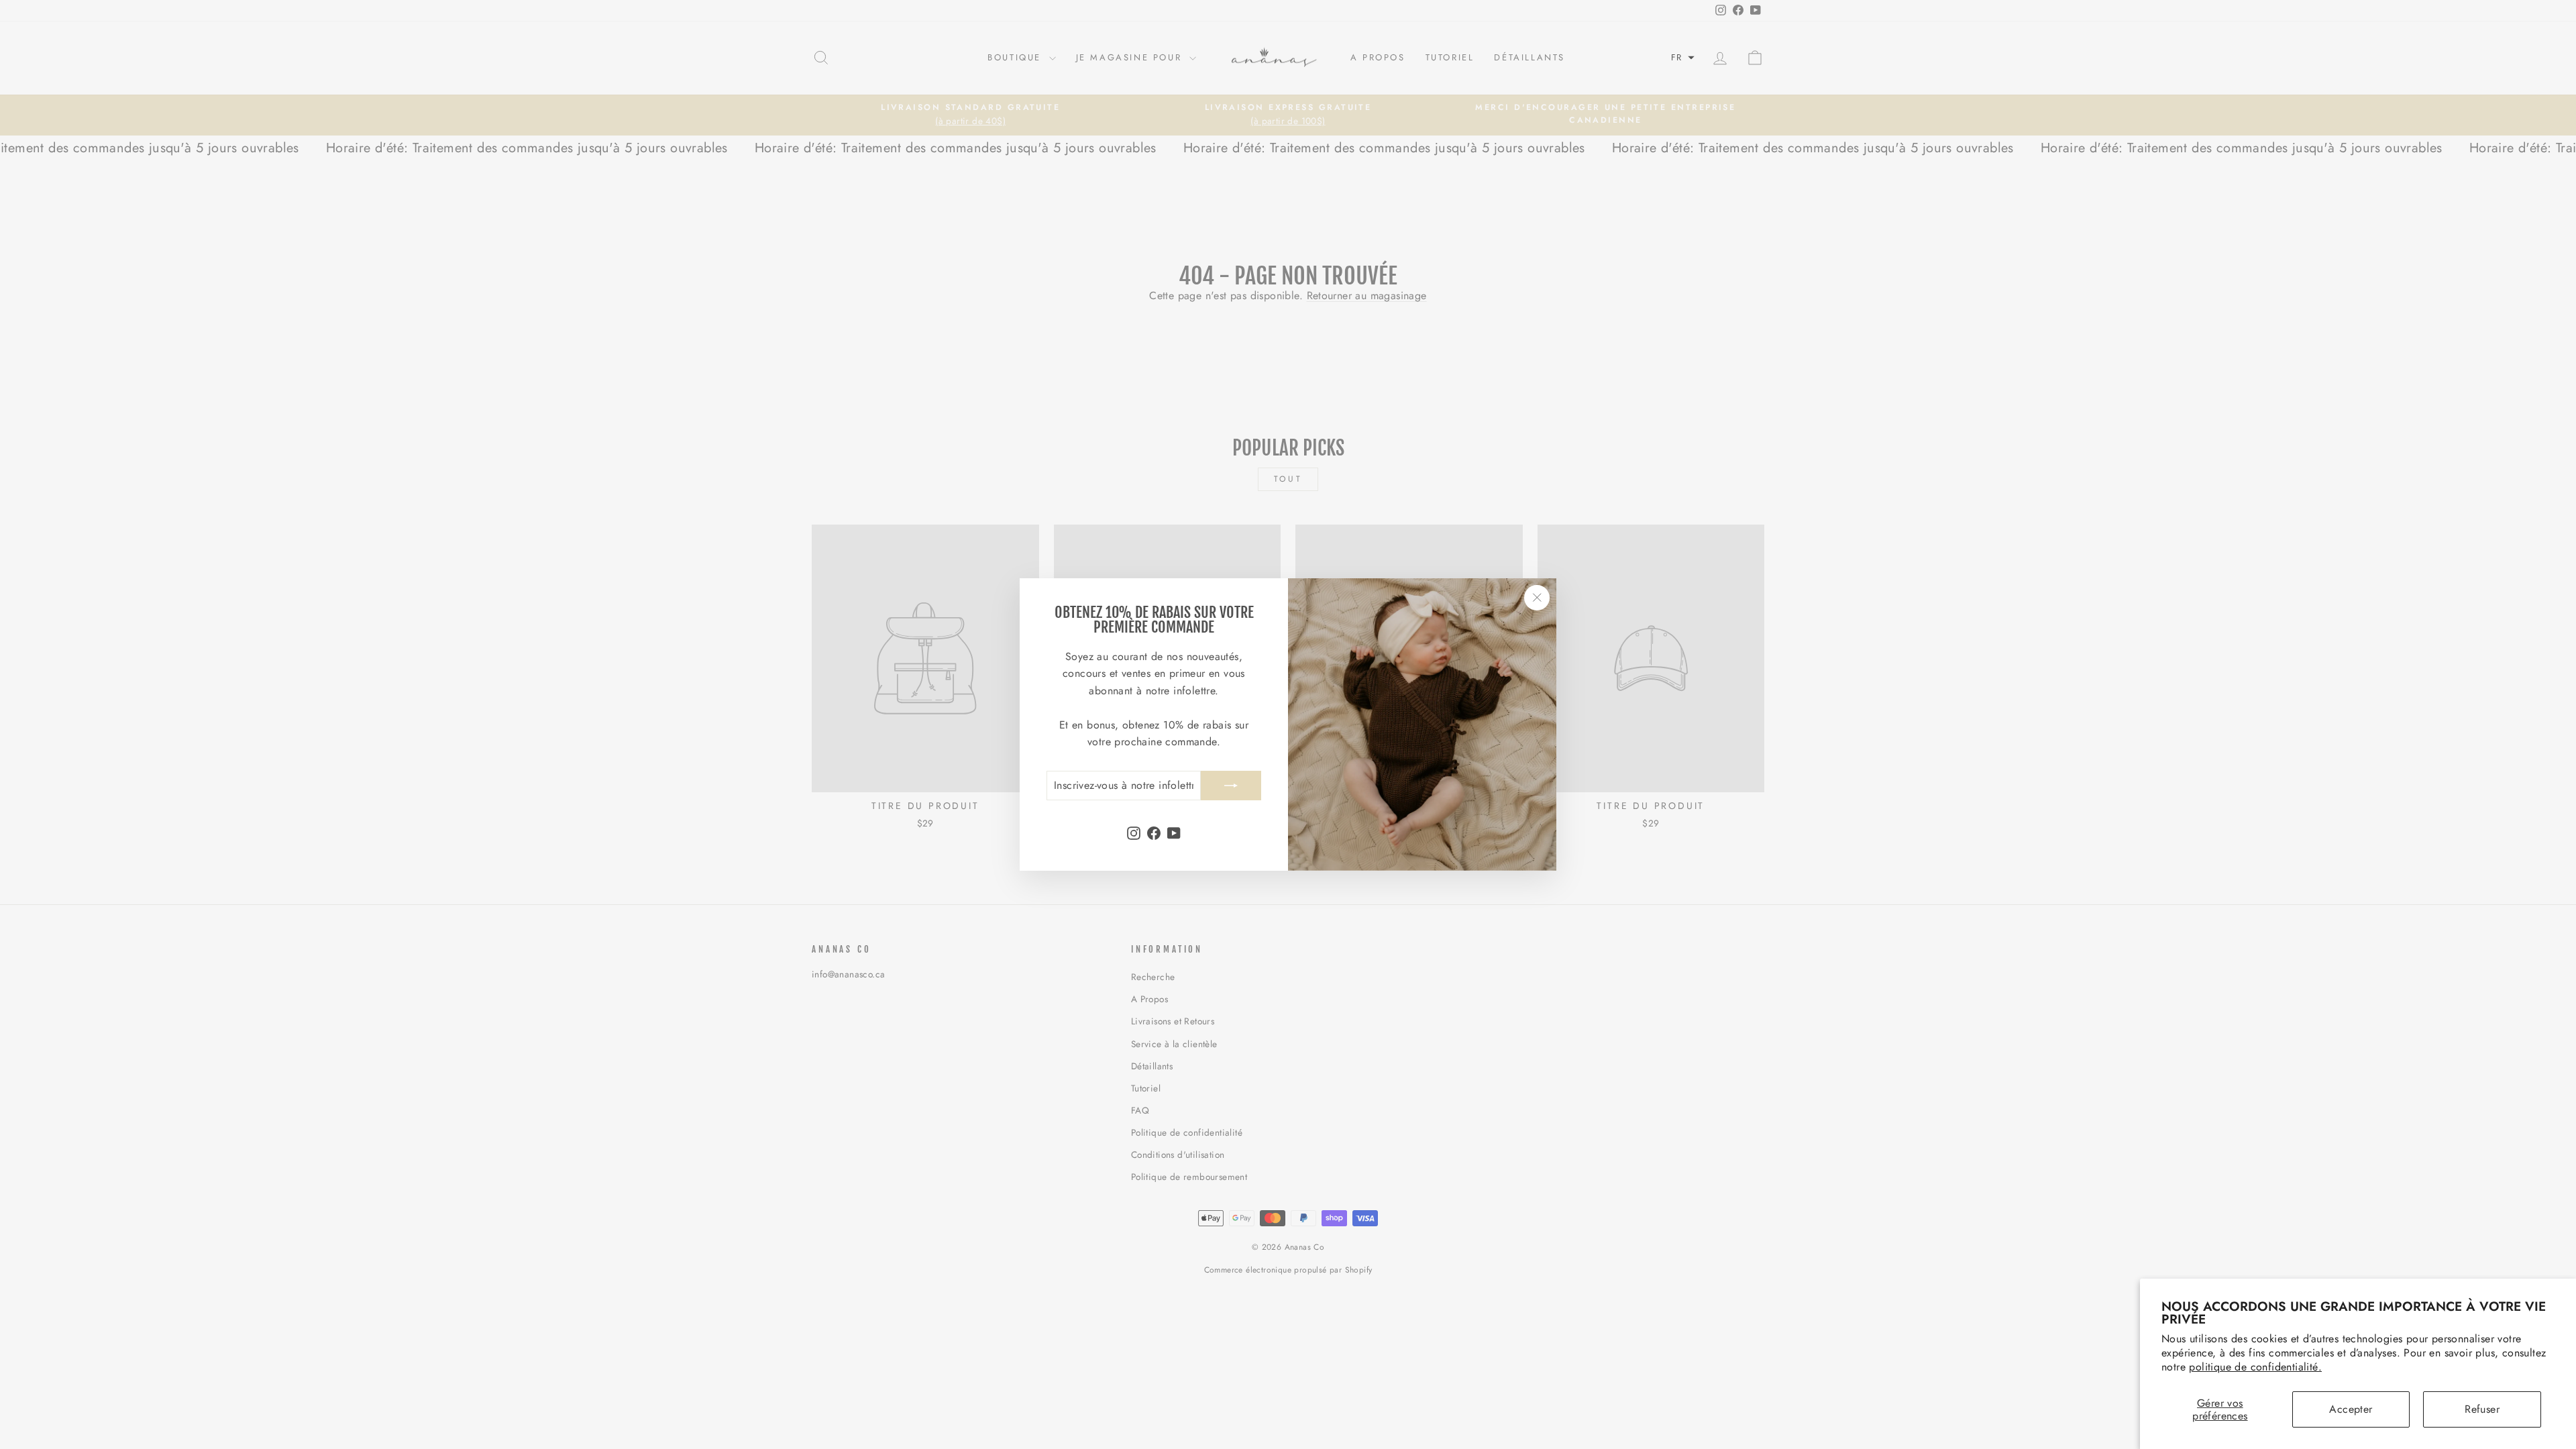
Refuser (2482, 1409)
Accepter (2351, 1409)
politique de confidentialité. (2255, 1367)
